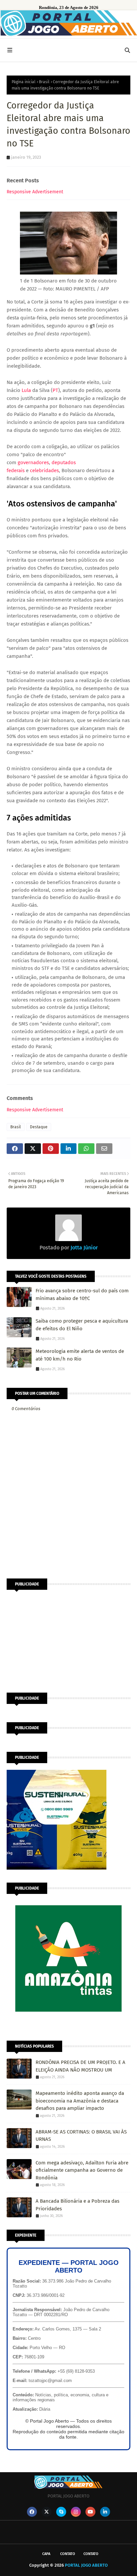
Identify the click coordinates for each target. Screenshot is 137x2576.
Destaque (39, 1127)
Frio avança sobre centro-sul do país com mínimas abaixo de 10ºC (82, 1294)
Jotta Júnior (83, 1248)
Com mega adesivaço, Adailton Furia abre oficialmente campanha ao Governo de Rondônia (82, 2170)
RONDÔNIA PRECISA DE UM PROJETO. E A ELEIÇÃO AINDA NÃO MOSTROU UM (80, 2066)
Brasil (44, 82)
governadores (33, 462)
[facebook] (32, 2512)
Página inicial (24, 82)
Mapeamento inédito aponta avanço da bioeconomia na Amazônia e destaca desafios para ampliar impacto (80, 2101)
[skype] (61, 2512)
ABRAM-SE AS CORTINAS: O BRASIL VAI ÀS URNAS (81, 2136)
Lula (26, 390)
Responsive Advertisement (35, 192)
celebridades (44, 470)
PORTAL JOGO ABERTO (86, 2565)
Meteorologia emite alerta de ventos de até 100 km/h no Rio (80, 1355)
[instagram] (76, 2512)
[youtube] (90, 2512)
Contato (68, 2554)
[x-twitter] (47, 2512)
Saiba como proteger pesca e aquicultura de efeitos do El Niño (82, 1325)
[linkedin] (105, 2512)
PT (55, 390)
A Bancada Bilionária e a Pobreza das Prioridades (77, 2205)
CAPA (46, 2554)
